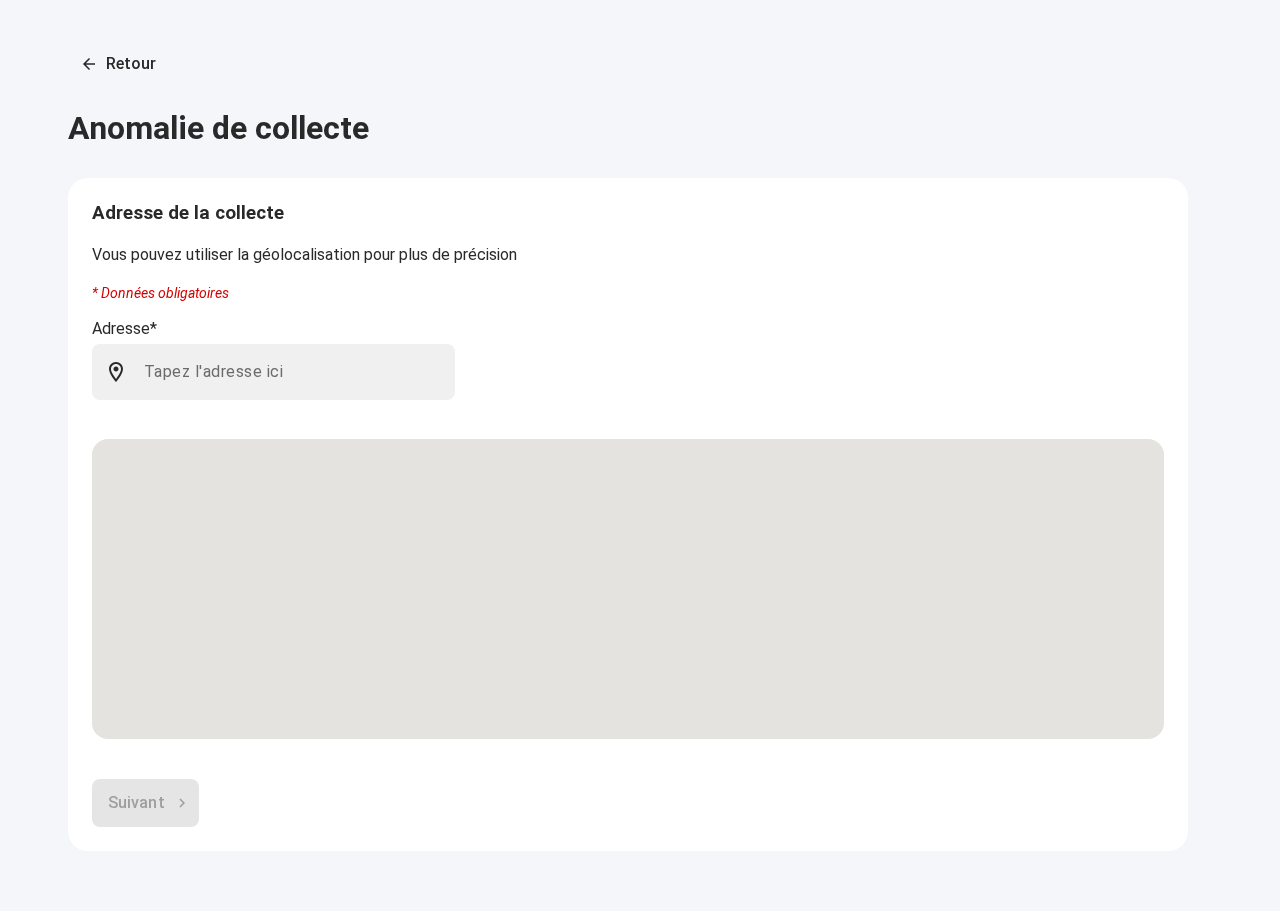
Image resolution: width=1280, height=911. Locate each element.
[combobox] (291, 372)
